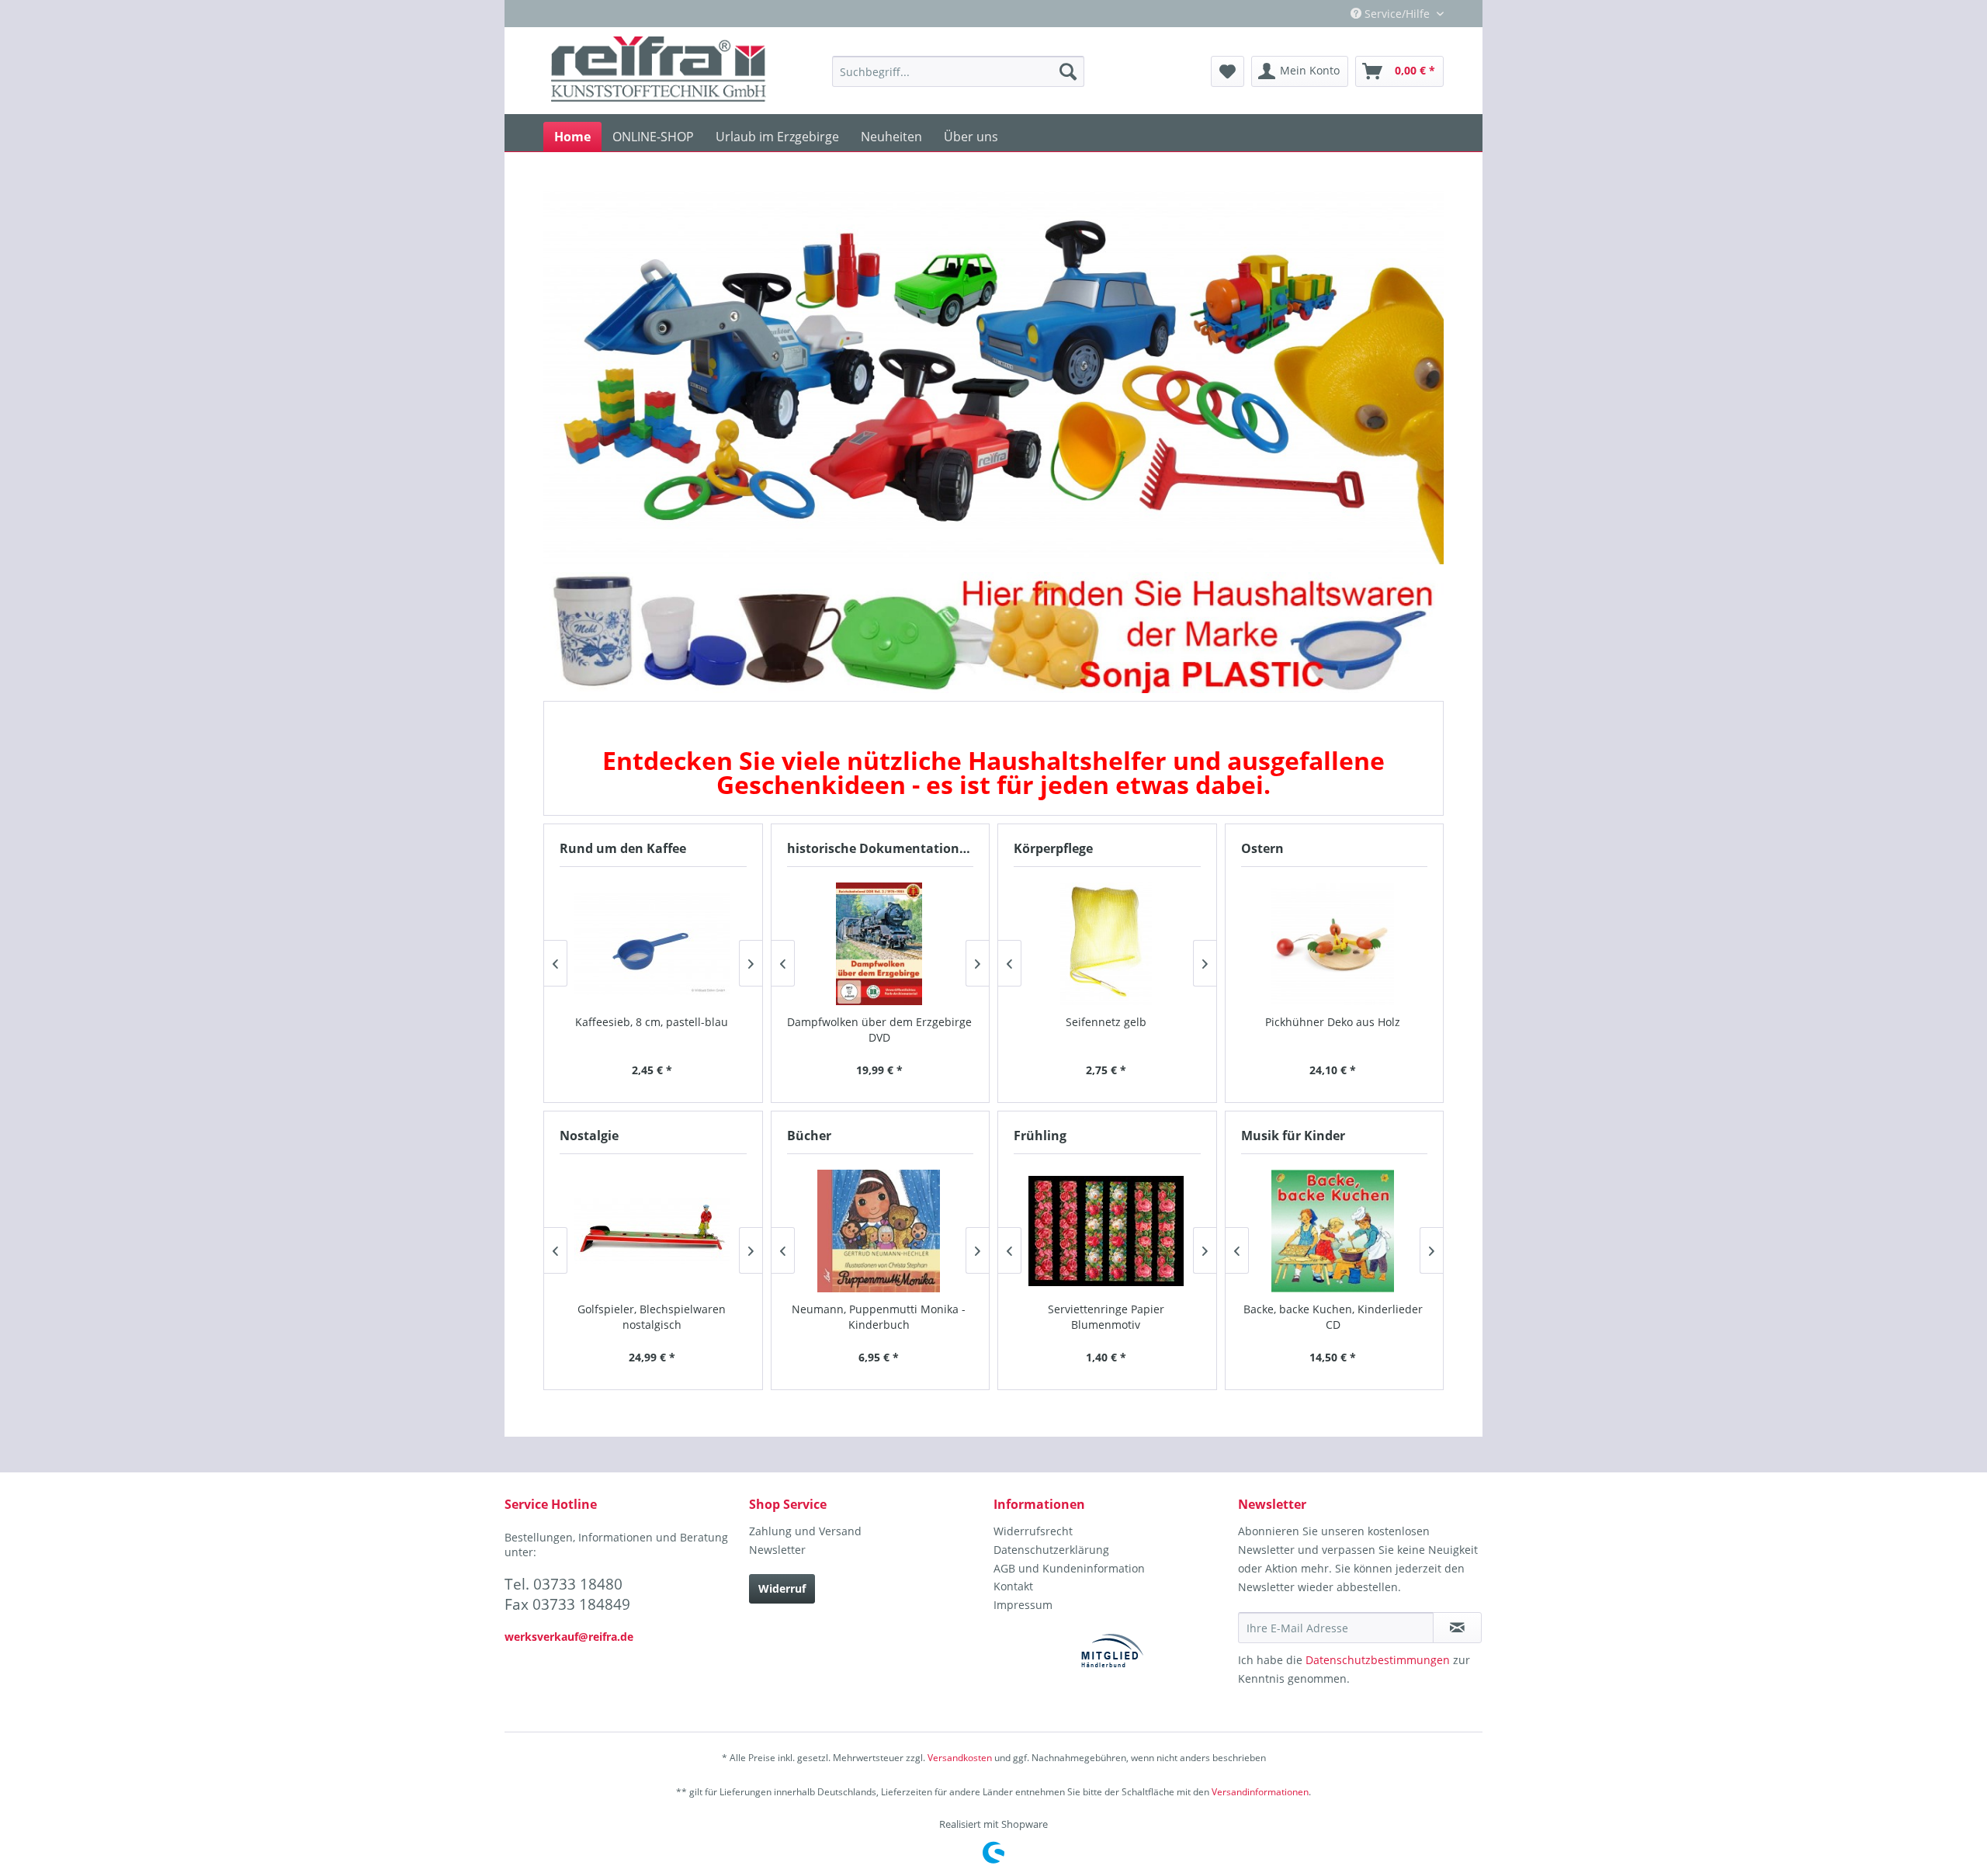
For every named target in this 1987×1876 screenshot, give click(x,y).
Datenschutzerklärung (1051, 1550)
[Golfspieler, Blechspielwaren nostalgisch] (652, 1231)
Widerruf (782, 1588)
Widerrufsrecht (1033, 1531)
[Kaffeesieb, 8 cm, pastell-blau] (652, 944)
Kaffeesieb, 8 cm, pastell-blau (652, 1022)
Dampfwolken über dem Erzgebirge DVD (879, 1030)
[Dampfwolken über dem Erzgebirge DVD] (880, 944)
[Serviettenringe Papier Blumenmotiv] (1106, 1231)
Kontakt (1013, 1586)
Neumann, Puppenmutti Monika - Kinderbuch (879, 1317)
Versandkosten (960, 1758)
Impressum (1023, 1605)
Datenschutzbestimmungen (1378, 1660)
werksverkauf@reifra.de (569, 1637)
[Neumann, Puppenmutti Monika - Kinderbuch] (879, 1231)
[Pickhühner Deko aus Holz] (1333, 944)
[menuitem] (958, 71)
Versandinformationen (1260, 1792)
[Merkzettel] (1228, 71)
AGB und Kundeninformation (1069, 1568)
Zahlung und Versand (805, 1531)
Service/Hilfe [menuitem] (1397, 14)
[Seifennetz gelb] (1106, 944)
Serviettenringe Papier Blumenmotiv (1106, 1317)
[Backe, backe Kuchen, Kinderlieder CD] (1333, 1231)
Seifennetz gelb (1106, 1022)
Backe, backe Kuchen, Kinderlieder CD (1333, 1317)
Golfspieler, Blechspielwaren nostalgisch (652, 1317)
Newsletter (777, 1550)
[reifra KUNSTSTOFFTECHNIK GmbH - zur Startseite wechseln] (659, 71)
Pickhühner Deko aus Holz (1333, 1022)
